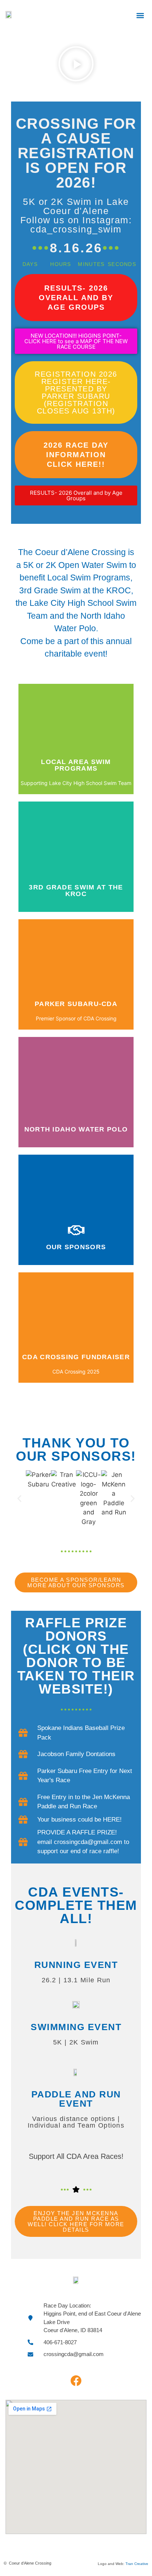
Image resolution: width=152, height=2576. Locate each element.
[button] (140, 15)
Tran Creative (137, 2564)
